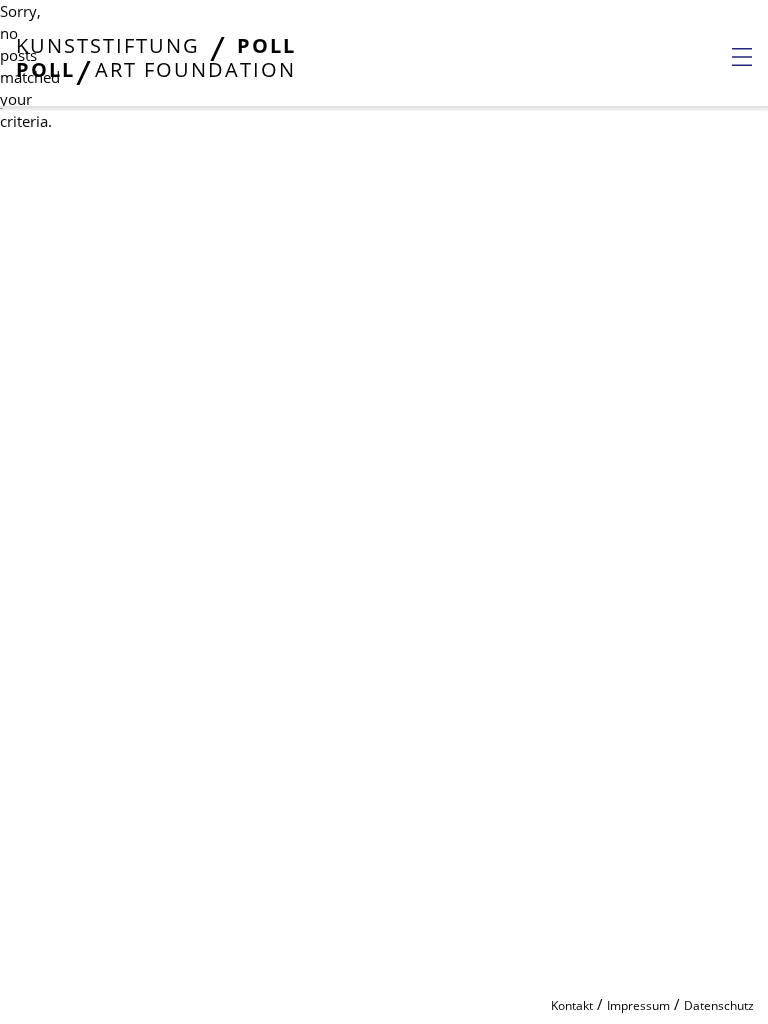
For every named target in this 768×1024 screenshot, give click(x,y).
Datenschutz (719, 1005)
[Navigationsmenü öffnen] (742, 57)
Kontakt (572, 1005)
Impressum (638, 1005)
